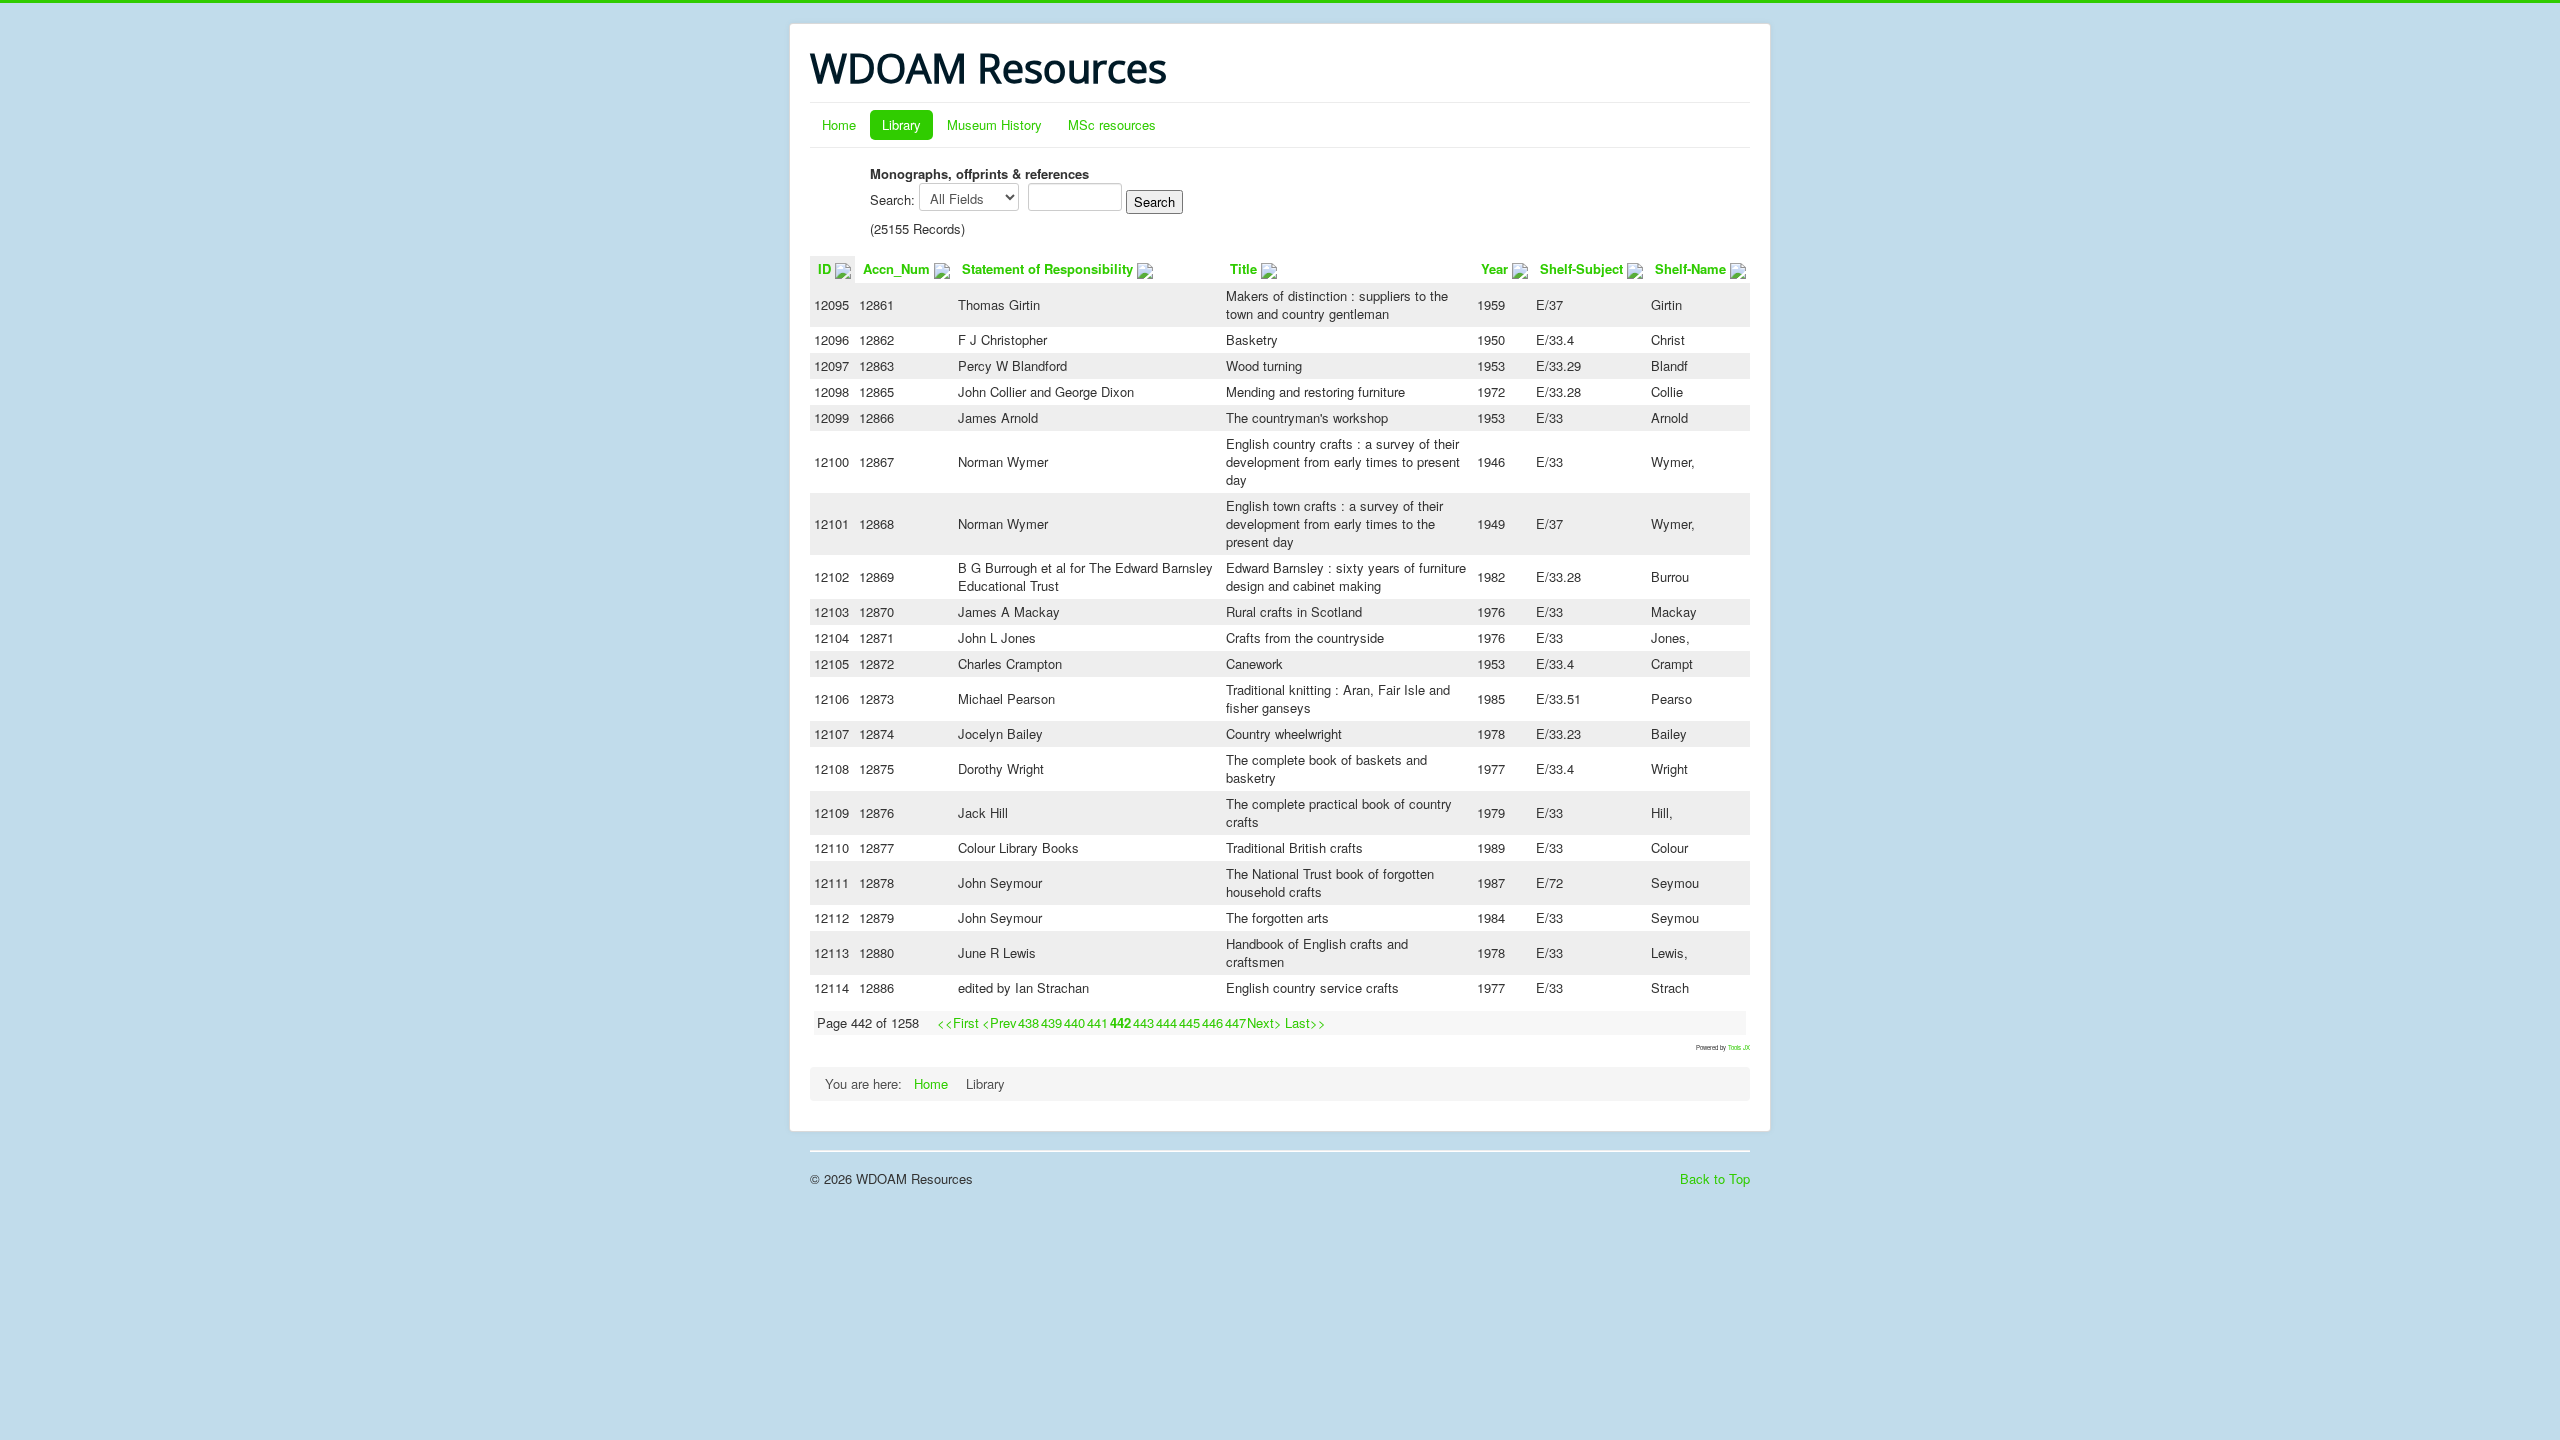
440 (1074, 1022)
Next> (1264, 1022)
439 (1051, 1022)
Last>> (1305, 1022)
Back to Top (1715, 1178)
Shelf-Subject (1581, 268)
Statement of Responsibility (1047, 268)
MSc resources (1112, 124)
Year (1494, 268)
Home (839, 124)
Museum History (994, 124)
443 (1143, 1022)
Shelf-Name (1690, 268)
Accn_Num (896, 268)
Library (901, 124)
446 (1212, 1022)
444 (1166, 1022)
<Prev (999, 1022)
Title (1243, 268)
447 (1235, 1022)
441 (1097, 1022)
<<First (958, 1022)
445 (1189, 1022)
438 (1028, 1022)
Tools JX (1739, 1047)
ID (824, 268)
